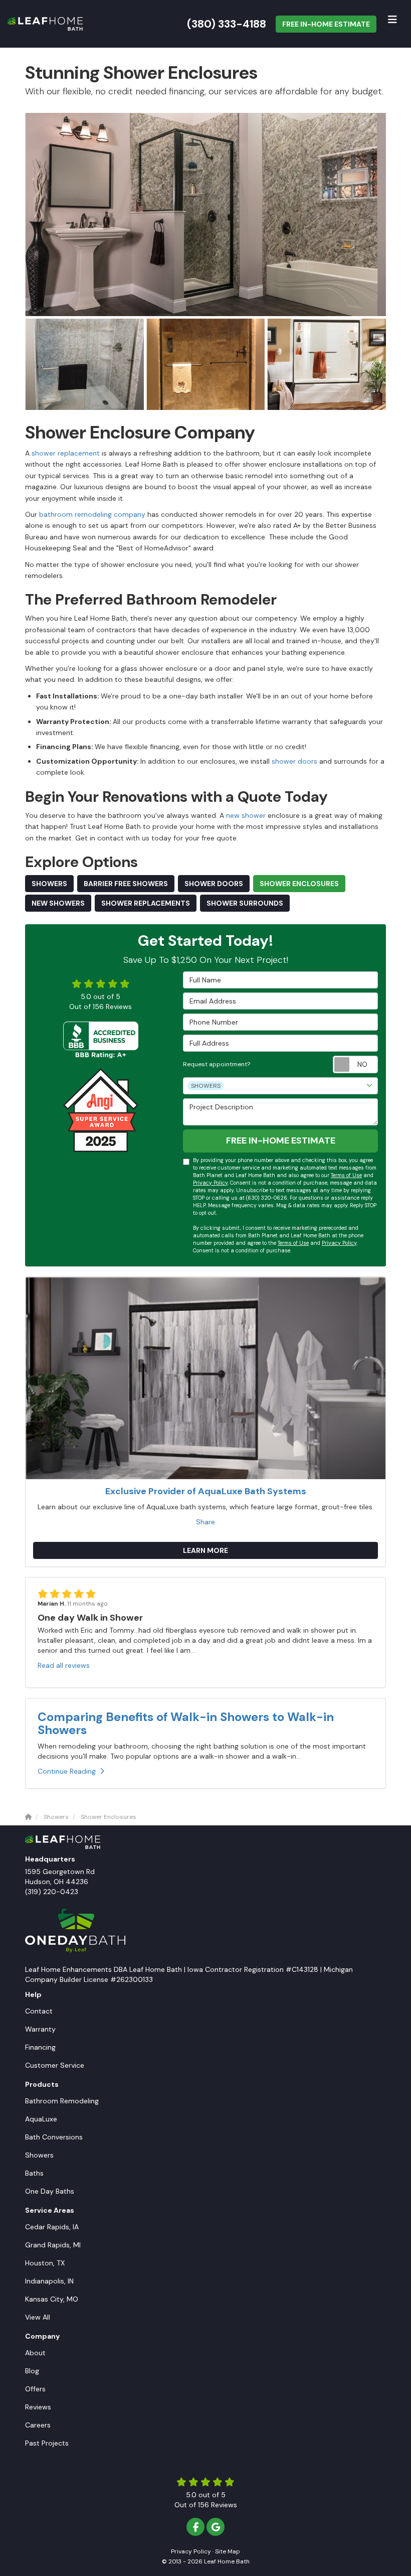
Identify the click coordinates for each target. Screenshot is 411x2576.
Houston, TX (45, 2263)
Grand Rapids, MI (53, 2245)
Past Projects (47, 2443)
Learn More (205, 1550)
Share (205, 1522)
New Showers (58, 903)
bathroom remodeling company (91, 514)
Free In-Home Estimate (326, 24)
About (35, 2353)
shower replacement (65, 453)
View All (38, 2317)
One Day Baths (50, 2191)
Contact (39, 2011)
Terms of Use (346, 1175)
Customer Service (55, 2065)
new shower (246, 815)
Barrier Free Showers (126, 884)
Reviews (38, 2407)
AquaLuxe (41, 2119)
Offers (35, 2389)
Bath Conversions (54, 2137)
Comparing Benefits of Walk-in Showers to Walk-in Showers (186, 1723)
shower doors (295, 761)
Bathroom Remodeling (62, 2101)
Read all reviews (64, 1665)
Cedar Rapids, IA (52, 2227)
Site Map (228, 2551)
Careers (38, 2425)
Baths (34, 2173)
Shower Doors (214, 884)
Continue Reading (67, 1771)
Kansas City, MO (52, 2299)
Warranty (40, 2029)
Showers (49, 884)
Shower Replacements (146, 903)
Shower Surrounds (245, 903)
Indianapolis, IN (49, 2281)
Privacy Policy (210, 1183)
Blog (32, 2371)
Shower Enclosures (299, 884)
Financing (40, 2047)
